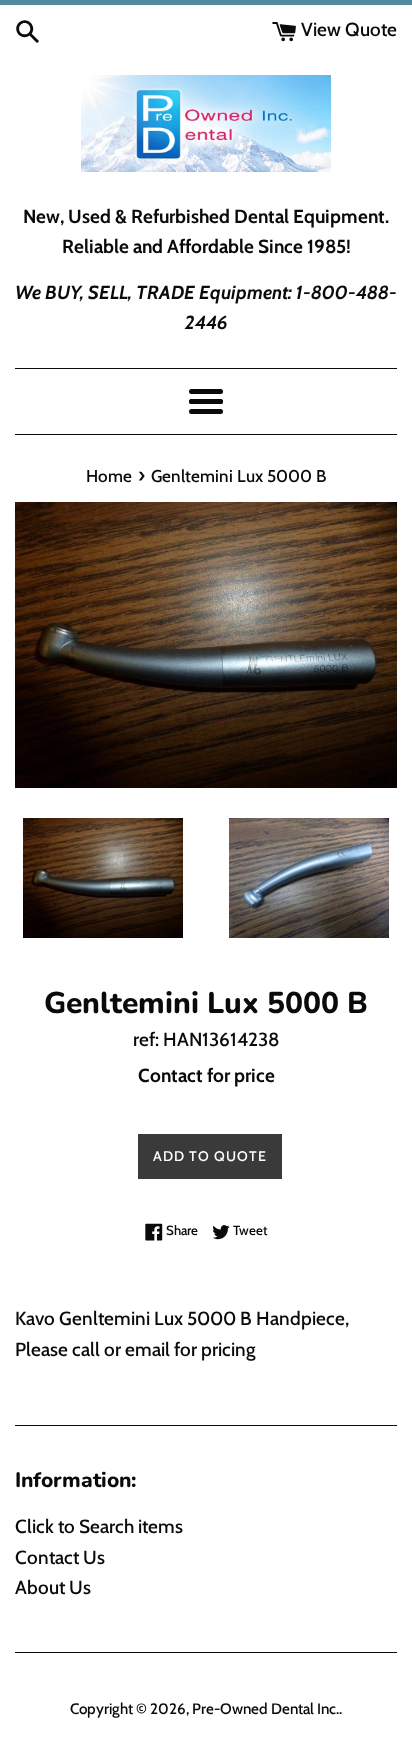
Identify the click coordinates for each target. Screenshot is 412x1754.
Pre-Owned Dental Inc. (265, 1708)
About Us (53, 1587)
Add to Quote (210, 1156)
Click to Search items (99, 1526)
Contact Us (60, 1557)
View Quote (347, 29)
